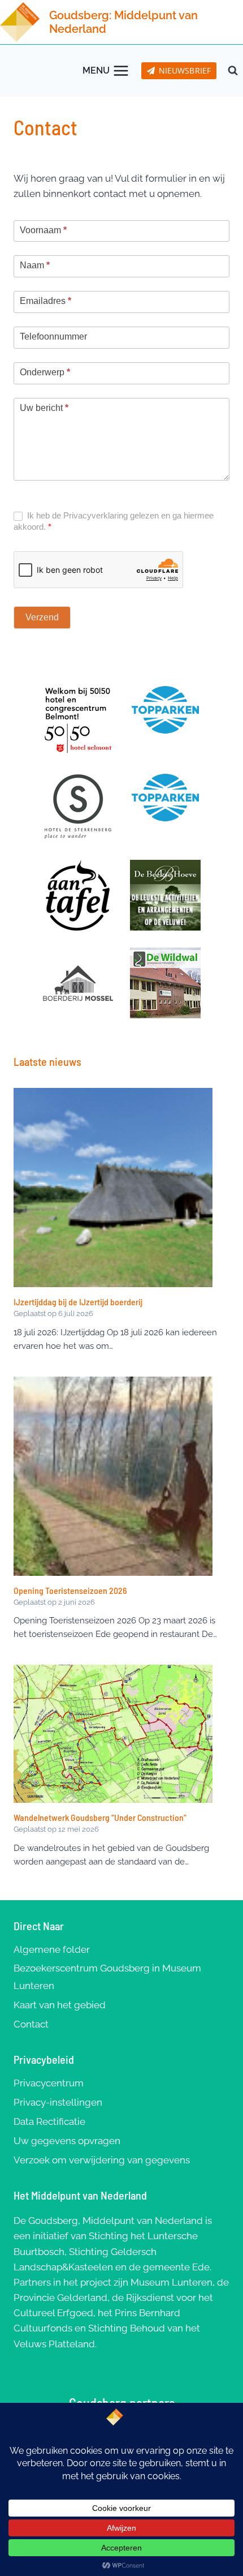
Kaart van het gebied (60, 2005)
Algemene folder (52, 1949)
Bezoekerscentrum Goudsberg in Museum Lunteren (107, 1977)
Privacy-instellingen (58, 2102)
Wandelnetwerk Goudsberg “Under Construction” (100, 1817)
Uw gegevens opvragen (67, 2141)
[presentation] (113, 1188)
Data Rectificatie (49, 2121)
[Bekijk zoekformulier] (233, 71)
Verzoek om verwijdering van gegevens (102, 2160)
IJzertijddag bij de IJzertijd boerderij (78, 1302)
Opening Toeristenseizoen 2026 (70, 1590)
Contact (31, 2024)
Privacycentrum (49, 2083)
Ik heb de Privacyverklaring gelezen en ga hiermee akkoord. (114, 521)
